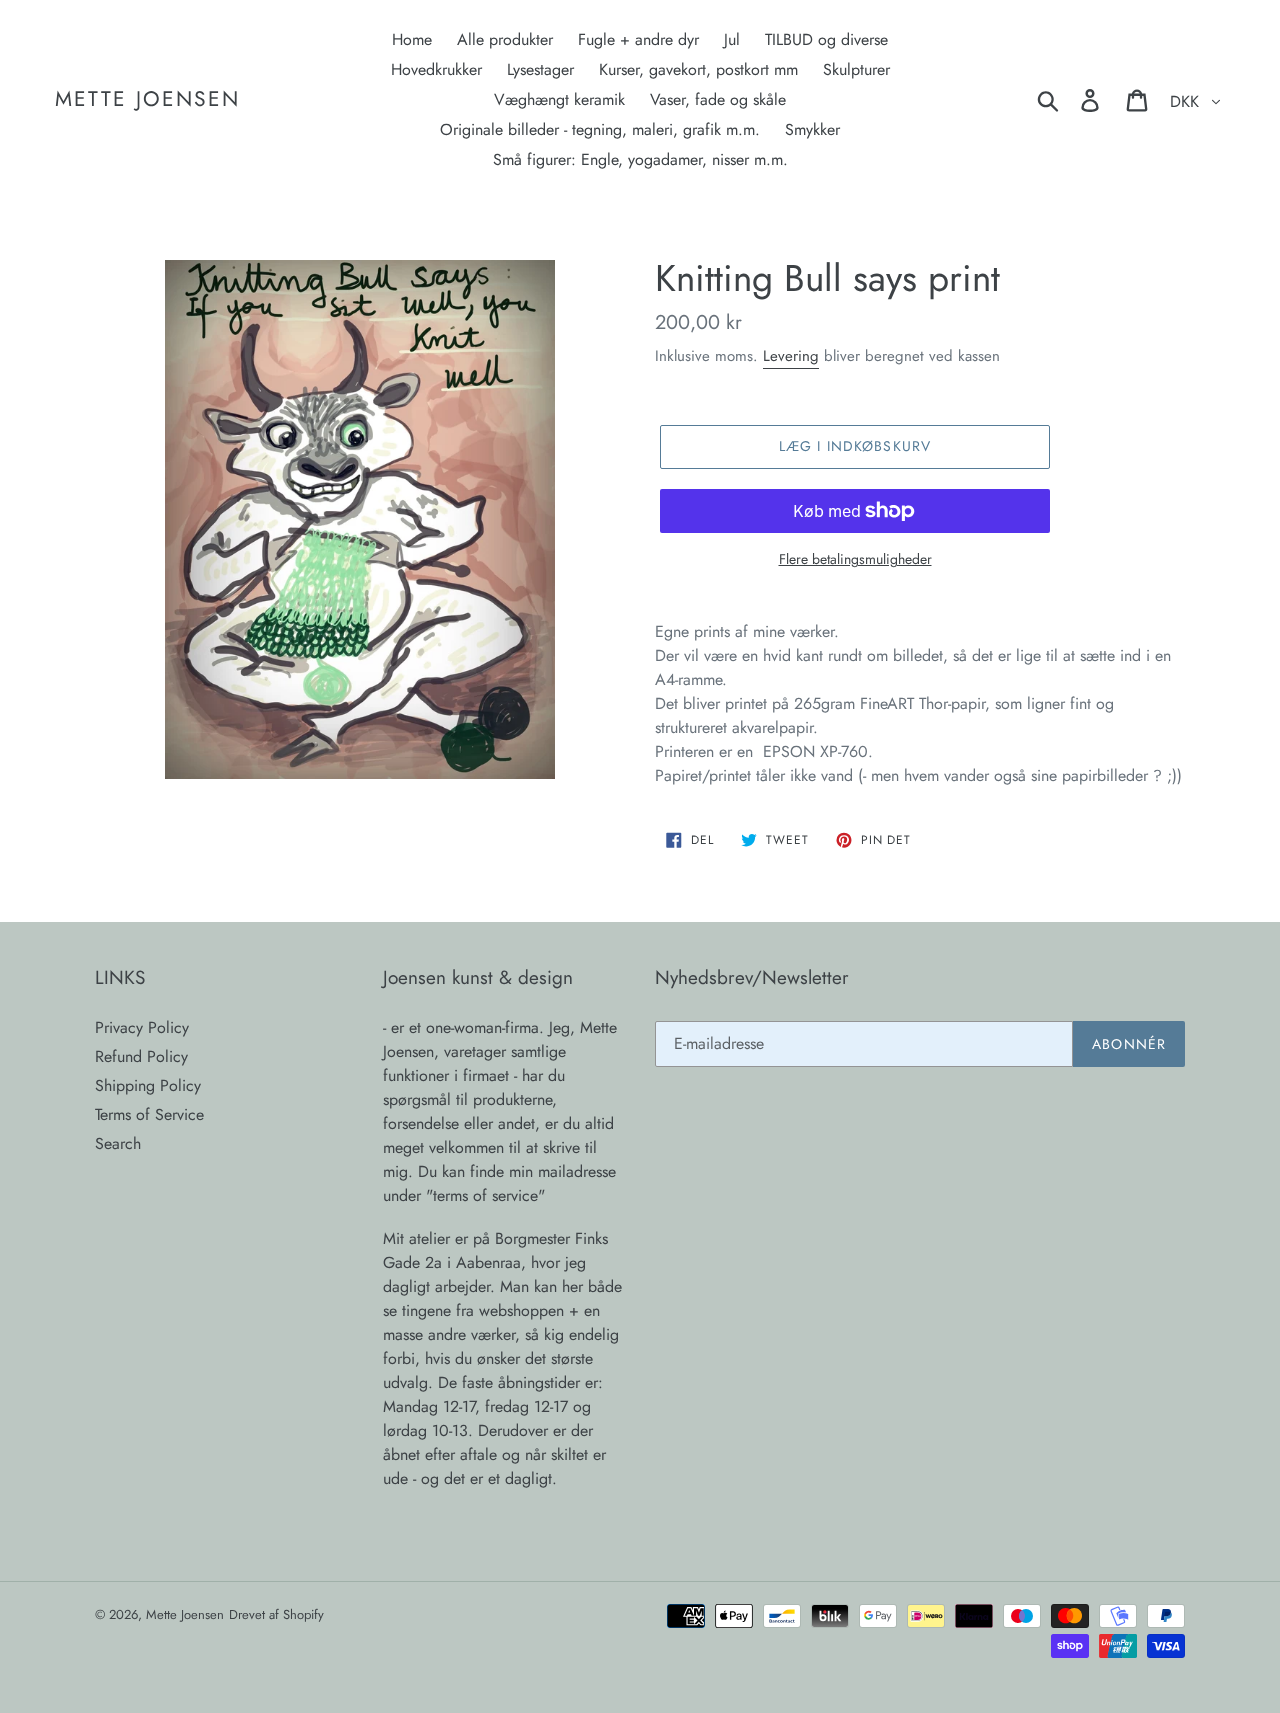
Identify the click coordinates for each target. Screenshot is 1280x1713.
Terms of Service (149, 1114)
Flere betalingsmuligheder (855, 559)
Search (118, 1143)
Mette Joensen (147, 99)
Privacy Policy (142, 1027)
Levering (791, 356)
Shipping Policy (148, 1085)
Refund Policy (141, 1056)
